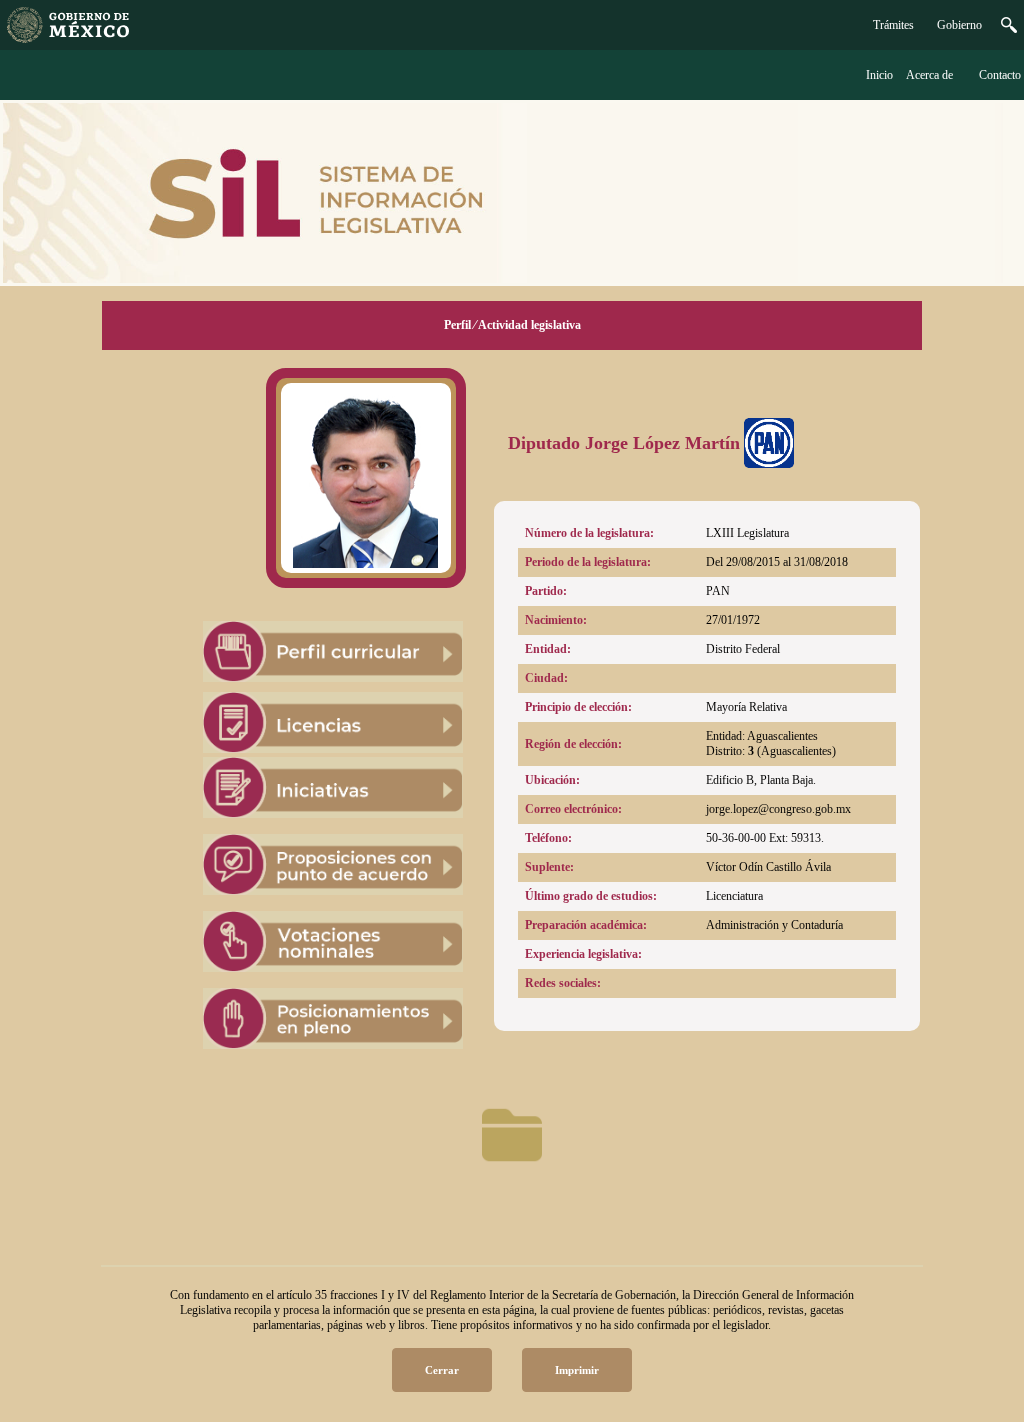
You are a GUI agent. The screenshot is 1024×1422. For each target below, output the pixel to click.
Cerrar (442, 1370)
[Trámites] (68, 39)
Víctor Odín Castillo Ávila (768, 867)
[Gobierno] (1009, 29)
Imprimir (577, 1370)
